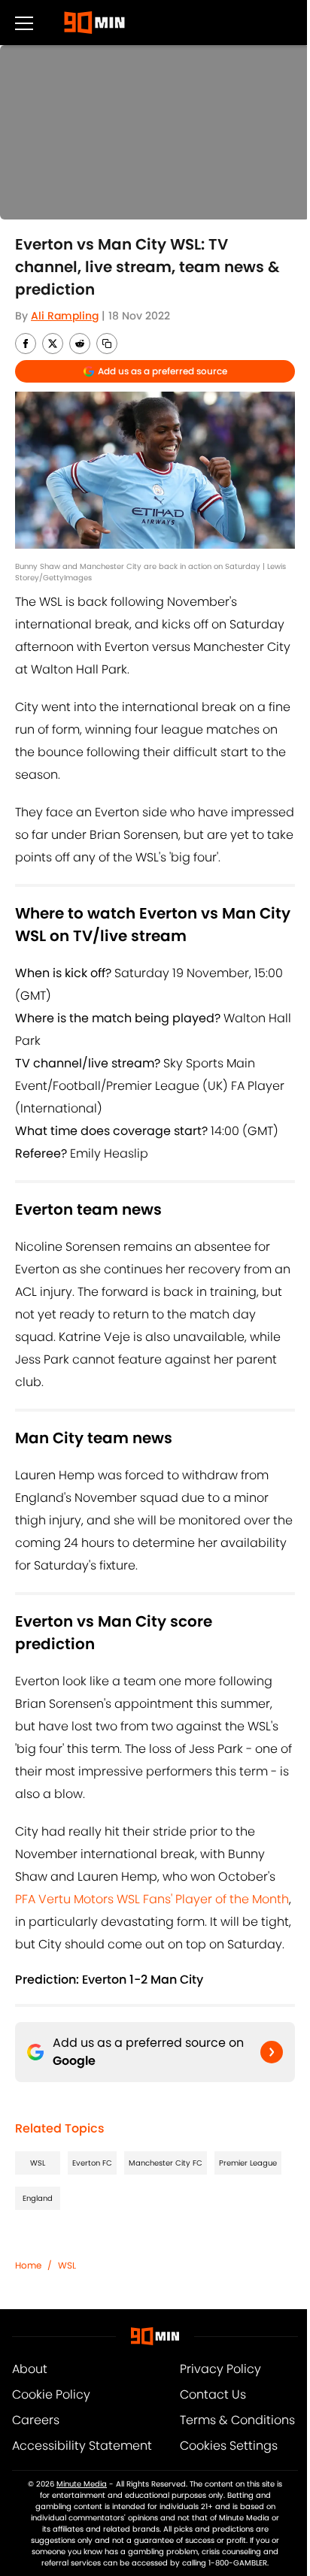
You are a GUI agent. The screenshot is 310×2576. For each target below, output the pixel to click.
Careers (36, 2420)
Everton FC (92, 2163)
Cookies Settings (229, 2446)
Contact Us (213, 2394)
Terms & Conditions (237, 2420)
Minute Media (82, 2484)
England (38, 2198)
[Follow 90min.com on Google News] (272, 2052)
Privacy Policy (220, 2369)
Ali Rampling (65, 316)
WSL (38, 2163)
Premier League (248, 2163)
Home (28, 2265)
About (30, 2369)
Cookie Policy (51, 2394)
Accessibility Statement (82, 2446)
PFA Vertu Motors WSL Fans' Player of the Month (152, 1899)
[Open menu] (24, 23)
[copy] (107, 344)
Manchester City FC (166, 2163)
